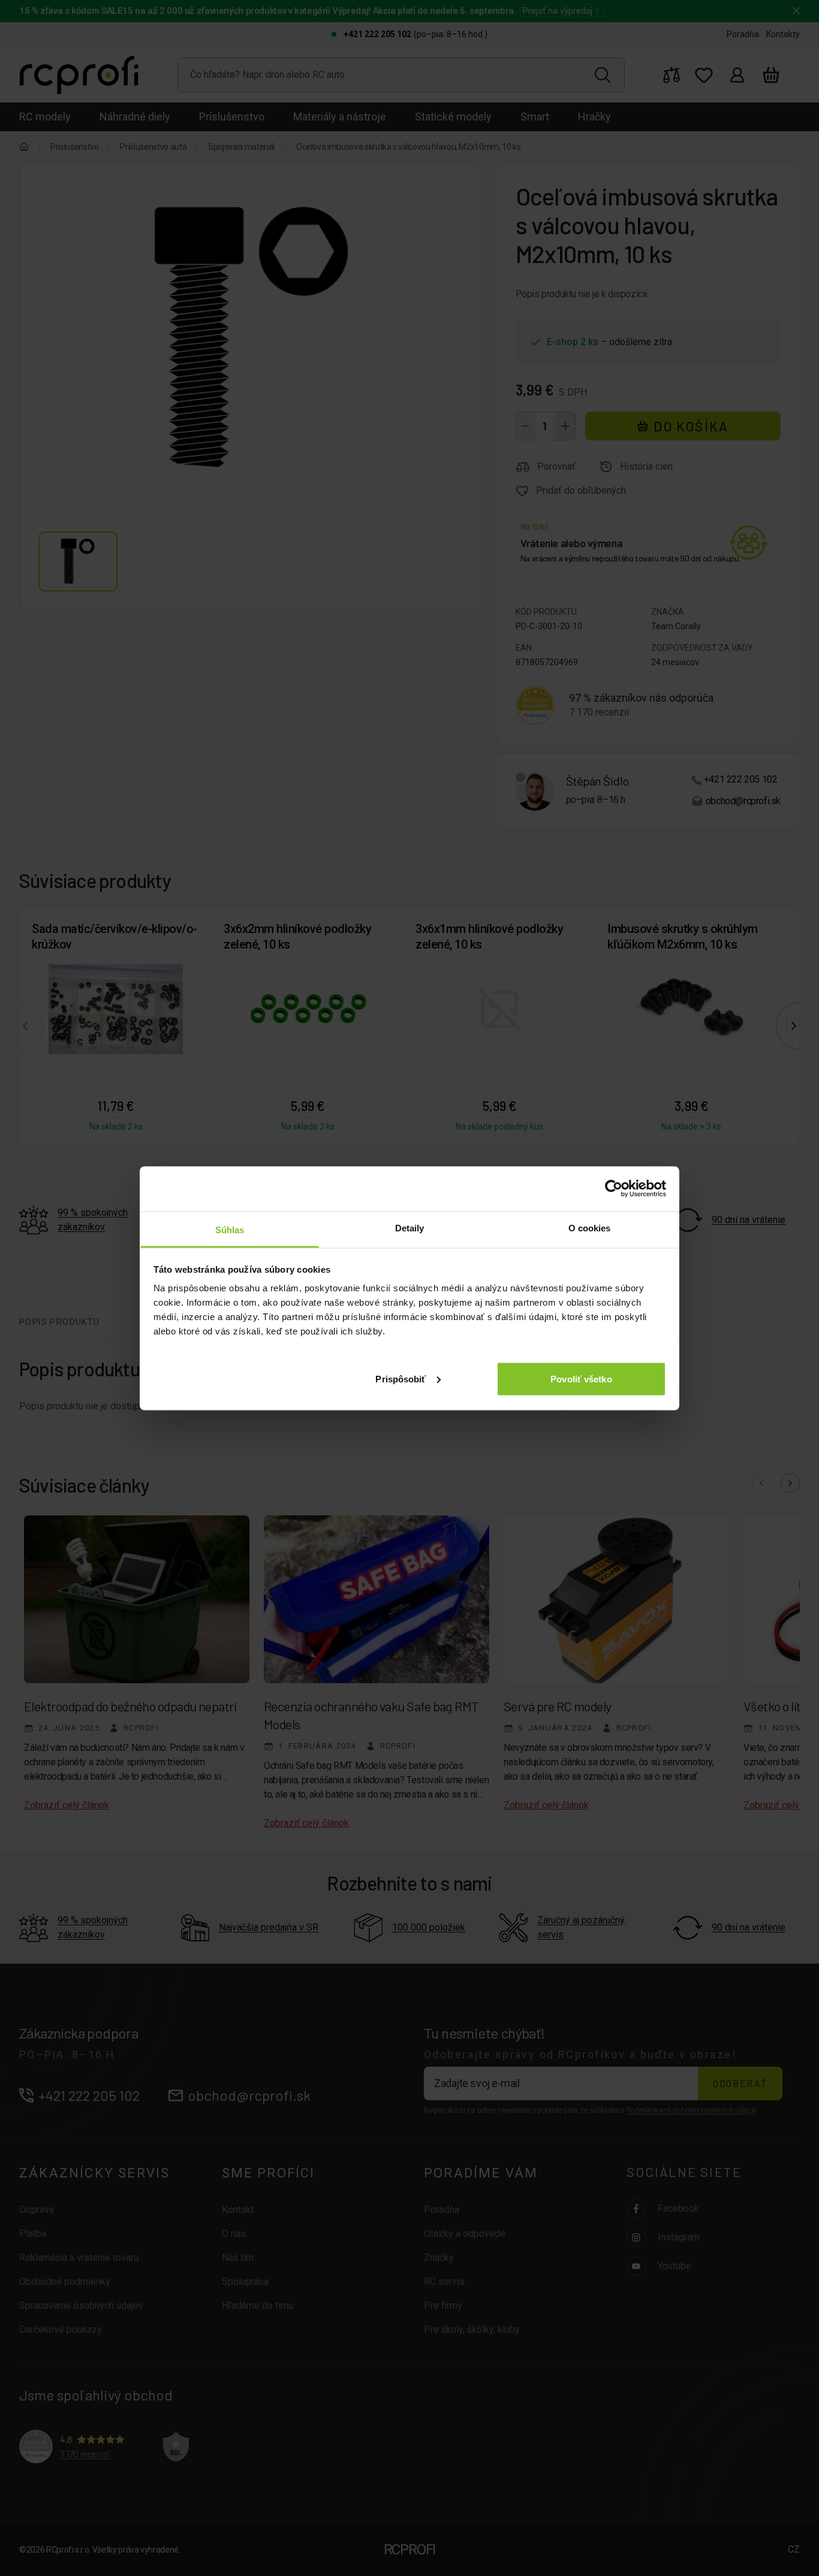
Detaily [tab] (410, 1227)
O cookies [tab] (590, 1227)
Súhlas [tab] (230, 1229)
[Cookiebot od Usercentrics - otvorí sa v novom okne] (614, 1189)
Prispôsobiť (401, 1378)
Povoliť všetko (581, 1378)
